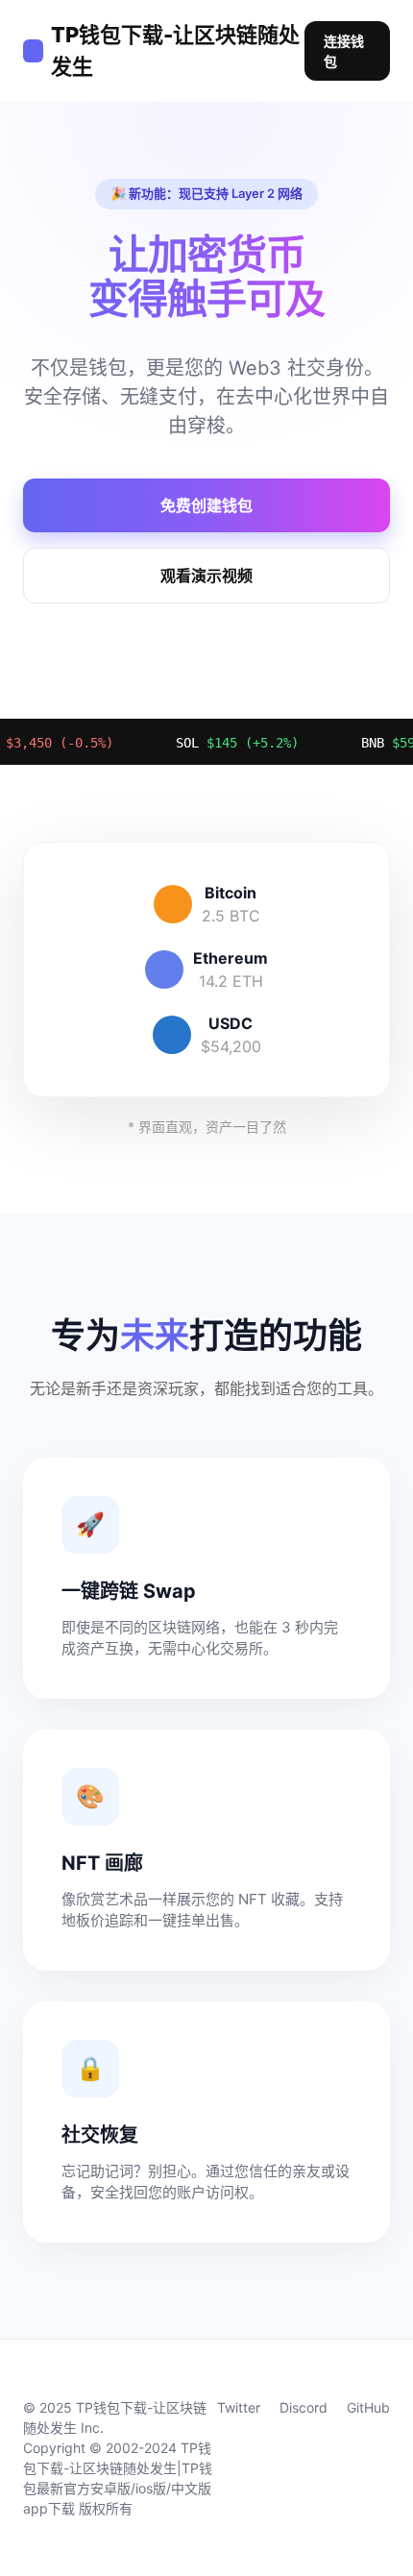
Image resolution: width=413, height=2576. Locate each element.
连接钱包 (344, 51)
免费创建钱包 (206, 505)
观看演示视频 (206, 576)
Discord (304, 2407)
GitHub (368, 2407)
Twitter (239, 2407)
